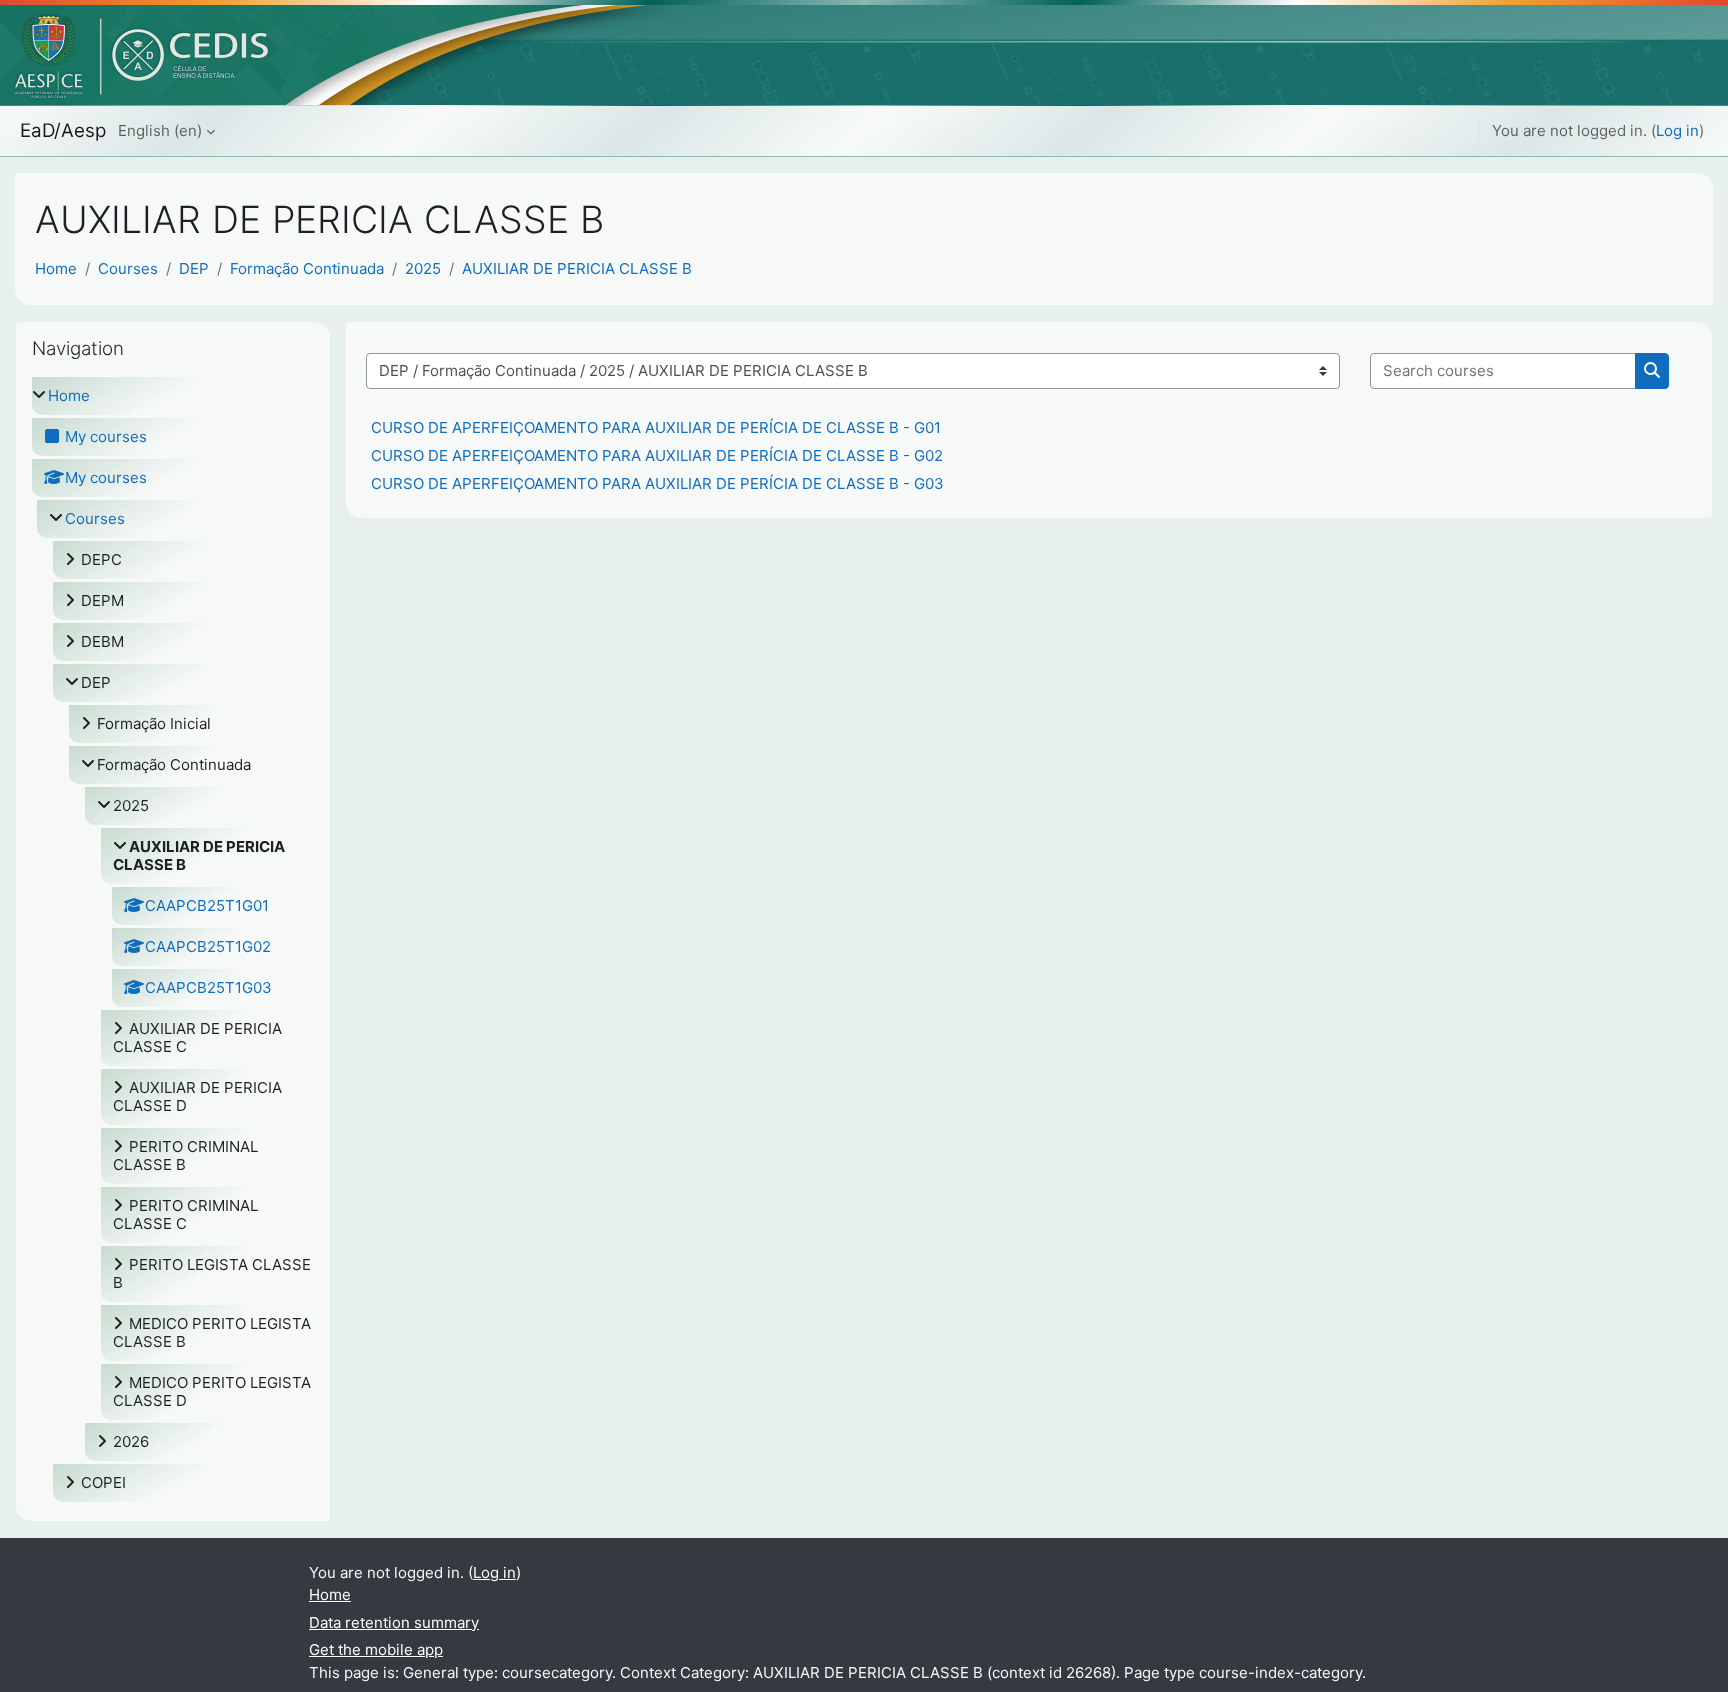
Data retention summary (394, 1622)
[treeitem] (173, 939)
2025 (423, 268)
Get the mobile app (376, 1649)
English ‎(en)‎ (160, 130)
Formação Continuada (307, 268)
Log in (1677, 130)
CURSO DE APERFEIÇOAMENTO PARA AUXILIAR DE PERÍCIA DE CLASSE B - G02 (657, 455)
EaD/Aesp (63, 130)
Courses (128, 268)
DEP (194, 268)
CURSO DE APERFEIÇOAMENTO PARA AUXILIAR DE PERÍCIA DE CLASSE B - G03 (657, 483)
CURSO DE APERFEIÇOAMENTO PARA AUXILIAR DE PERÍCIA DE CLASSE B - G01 (656, 427)
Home (56, 268)
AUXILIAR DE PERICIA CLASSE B (577, 268)
